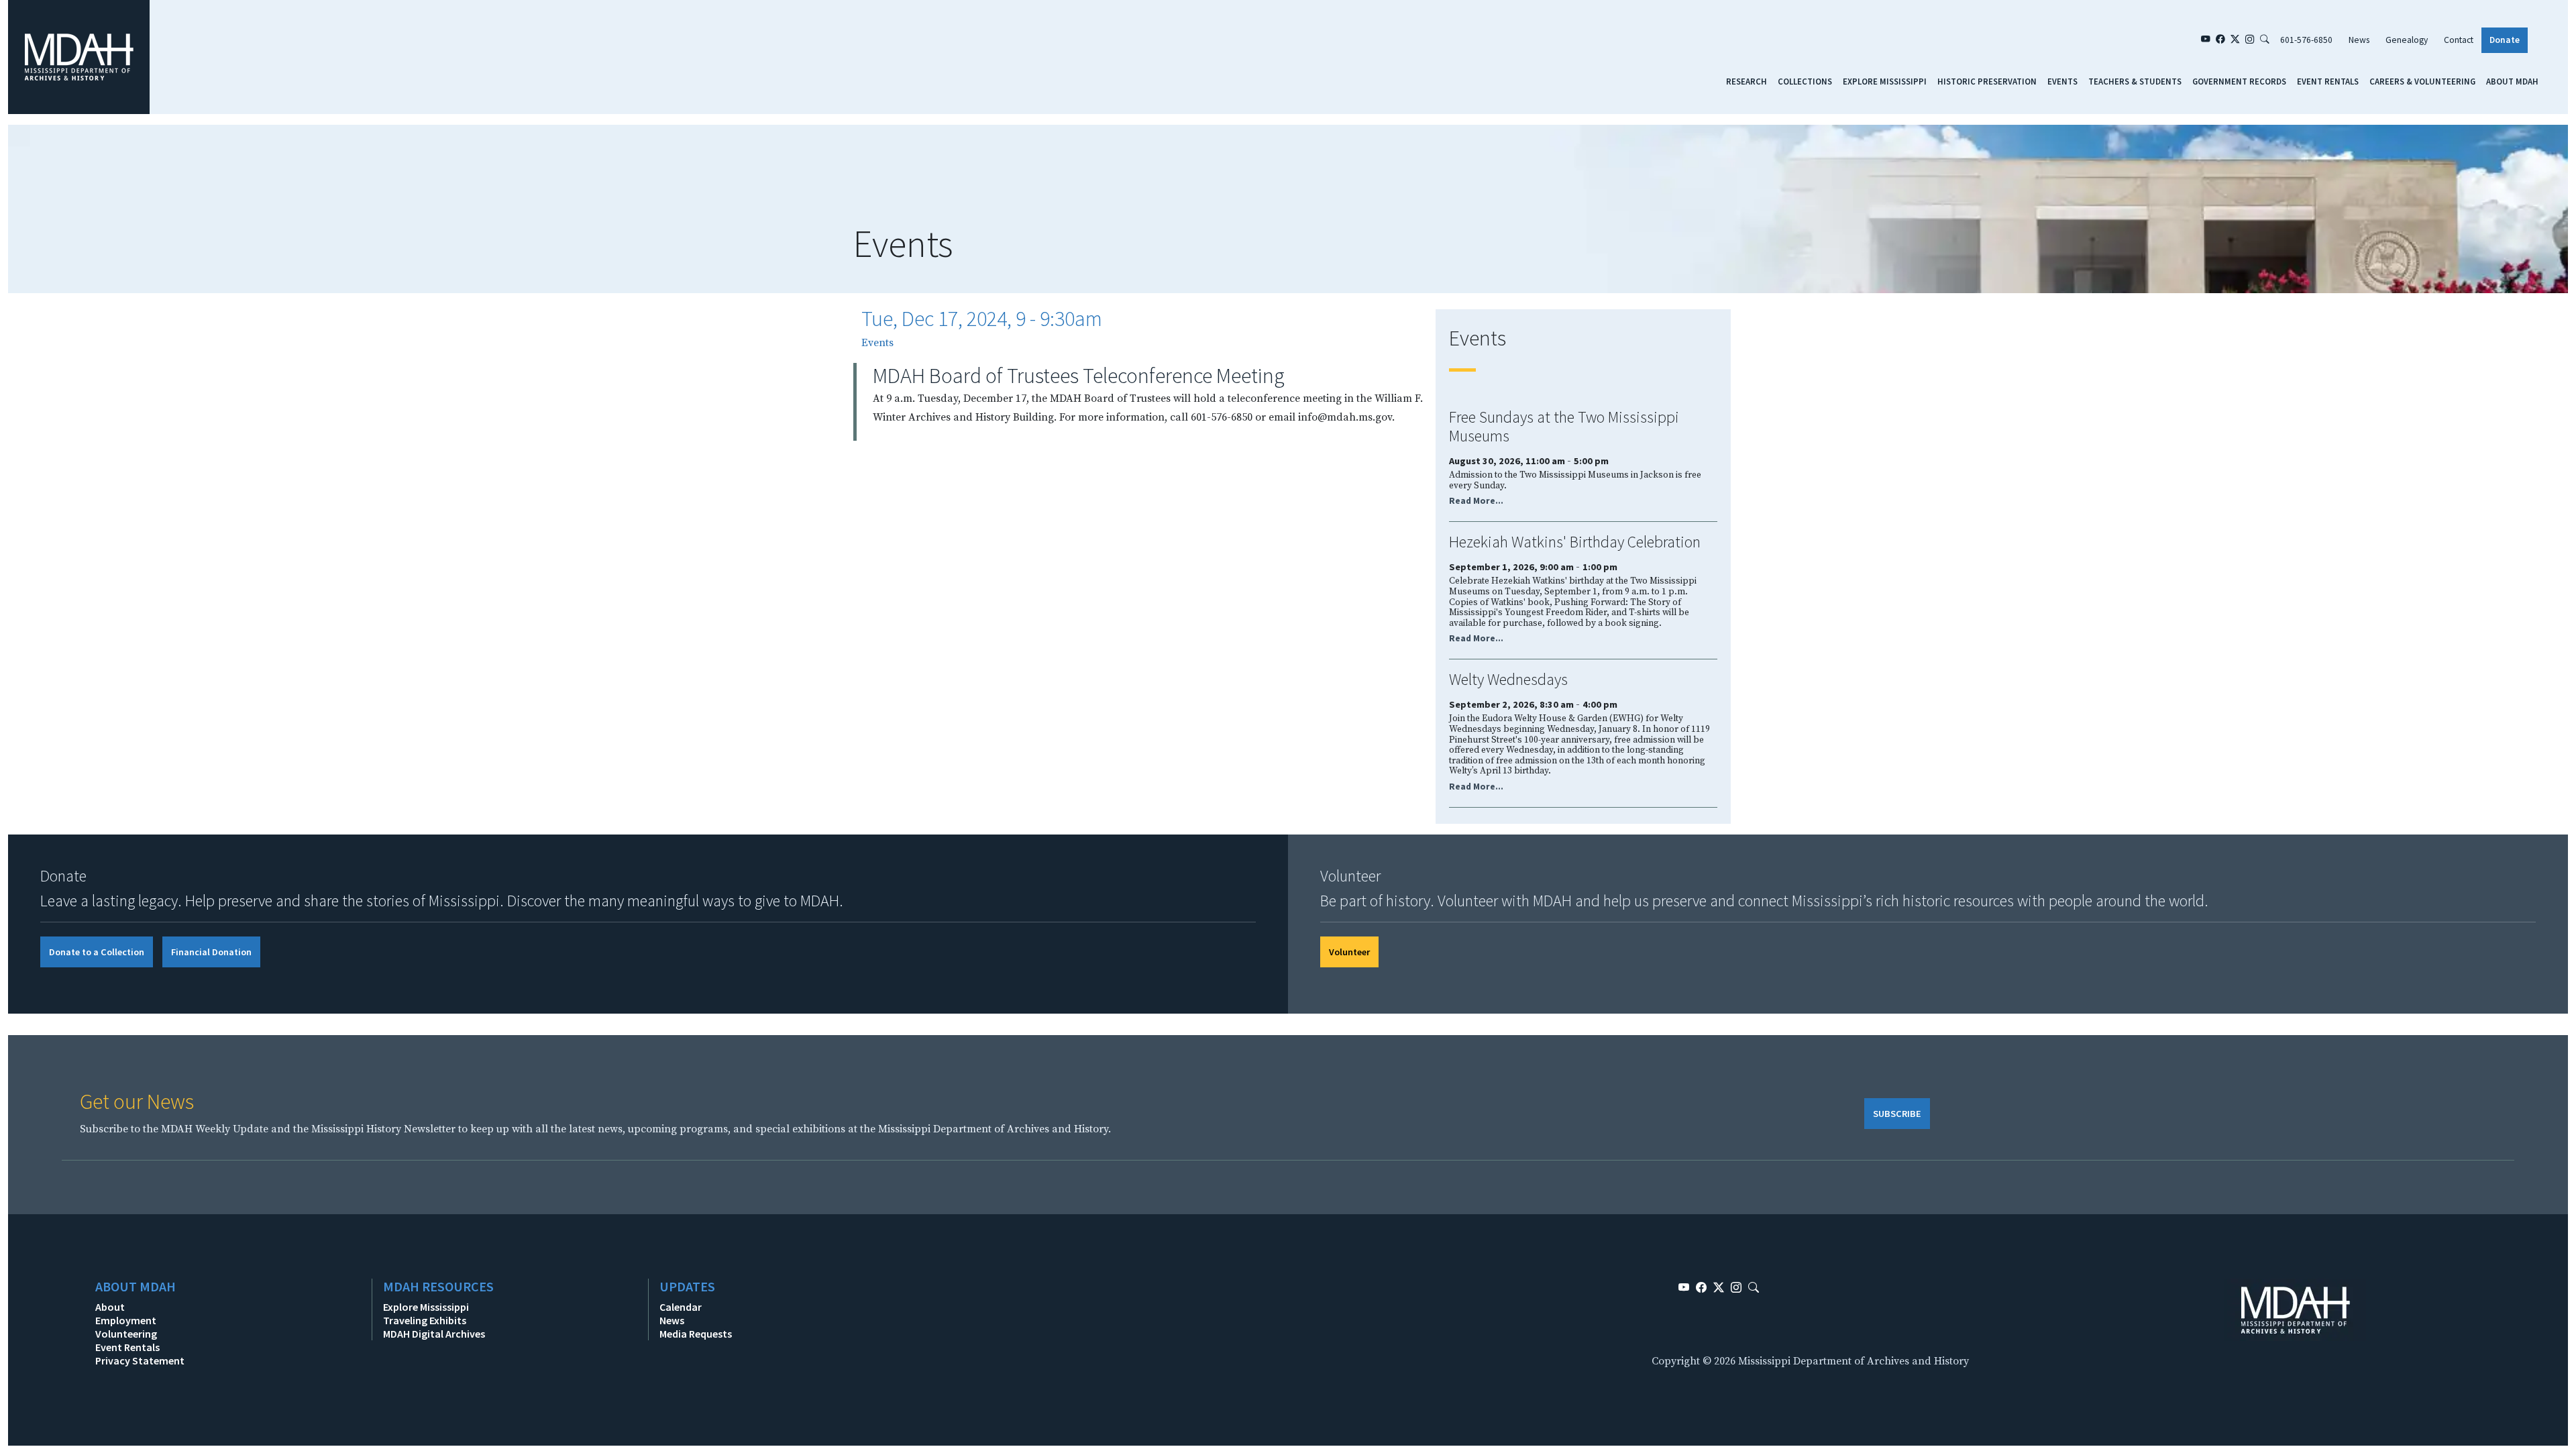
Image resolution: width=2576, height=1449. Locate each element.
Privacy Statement (140, 1360)
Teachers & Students (2135, 81)
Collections (1805, 81)
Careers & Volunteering (2422, 81)
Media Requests (696, 1334)
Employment (126, 1320)
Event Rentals (2328, 81)
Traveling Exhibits (425, 1320)
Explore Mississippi (1885, 81)
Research (1747, 81)
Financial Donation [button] (211, 952)
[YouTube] (2206, 40)
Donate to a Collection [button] (97, 952)
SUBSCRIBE (1897, 1114)
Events (2062, 81)
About (110, 1307)
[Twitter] (2235, 40)
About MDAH (2512, 81)
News (2359, 40)
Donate (2505, 40)
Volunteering (126, 1334)
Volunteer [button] (1349, 952)
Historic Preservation (1987, 81)
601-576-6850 (2306, 40)
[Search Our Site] (2265, 40)
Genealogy (2407, 40)
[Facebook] (2220, 40)
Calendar (681, 1307)
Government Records (2239, 81)
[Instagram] (2250, 40)
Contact (2459, 40)
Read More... (1476, 501)
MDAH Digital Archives (434, 1334)
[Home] (79, 56)
